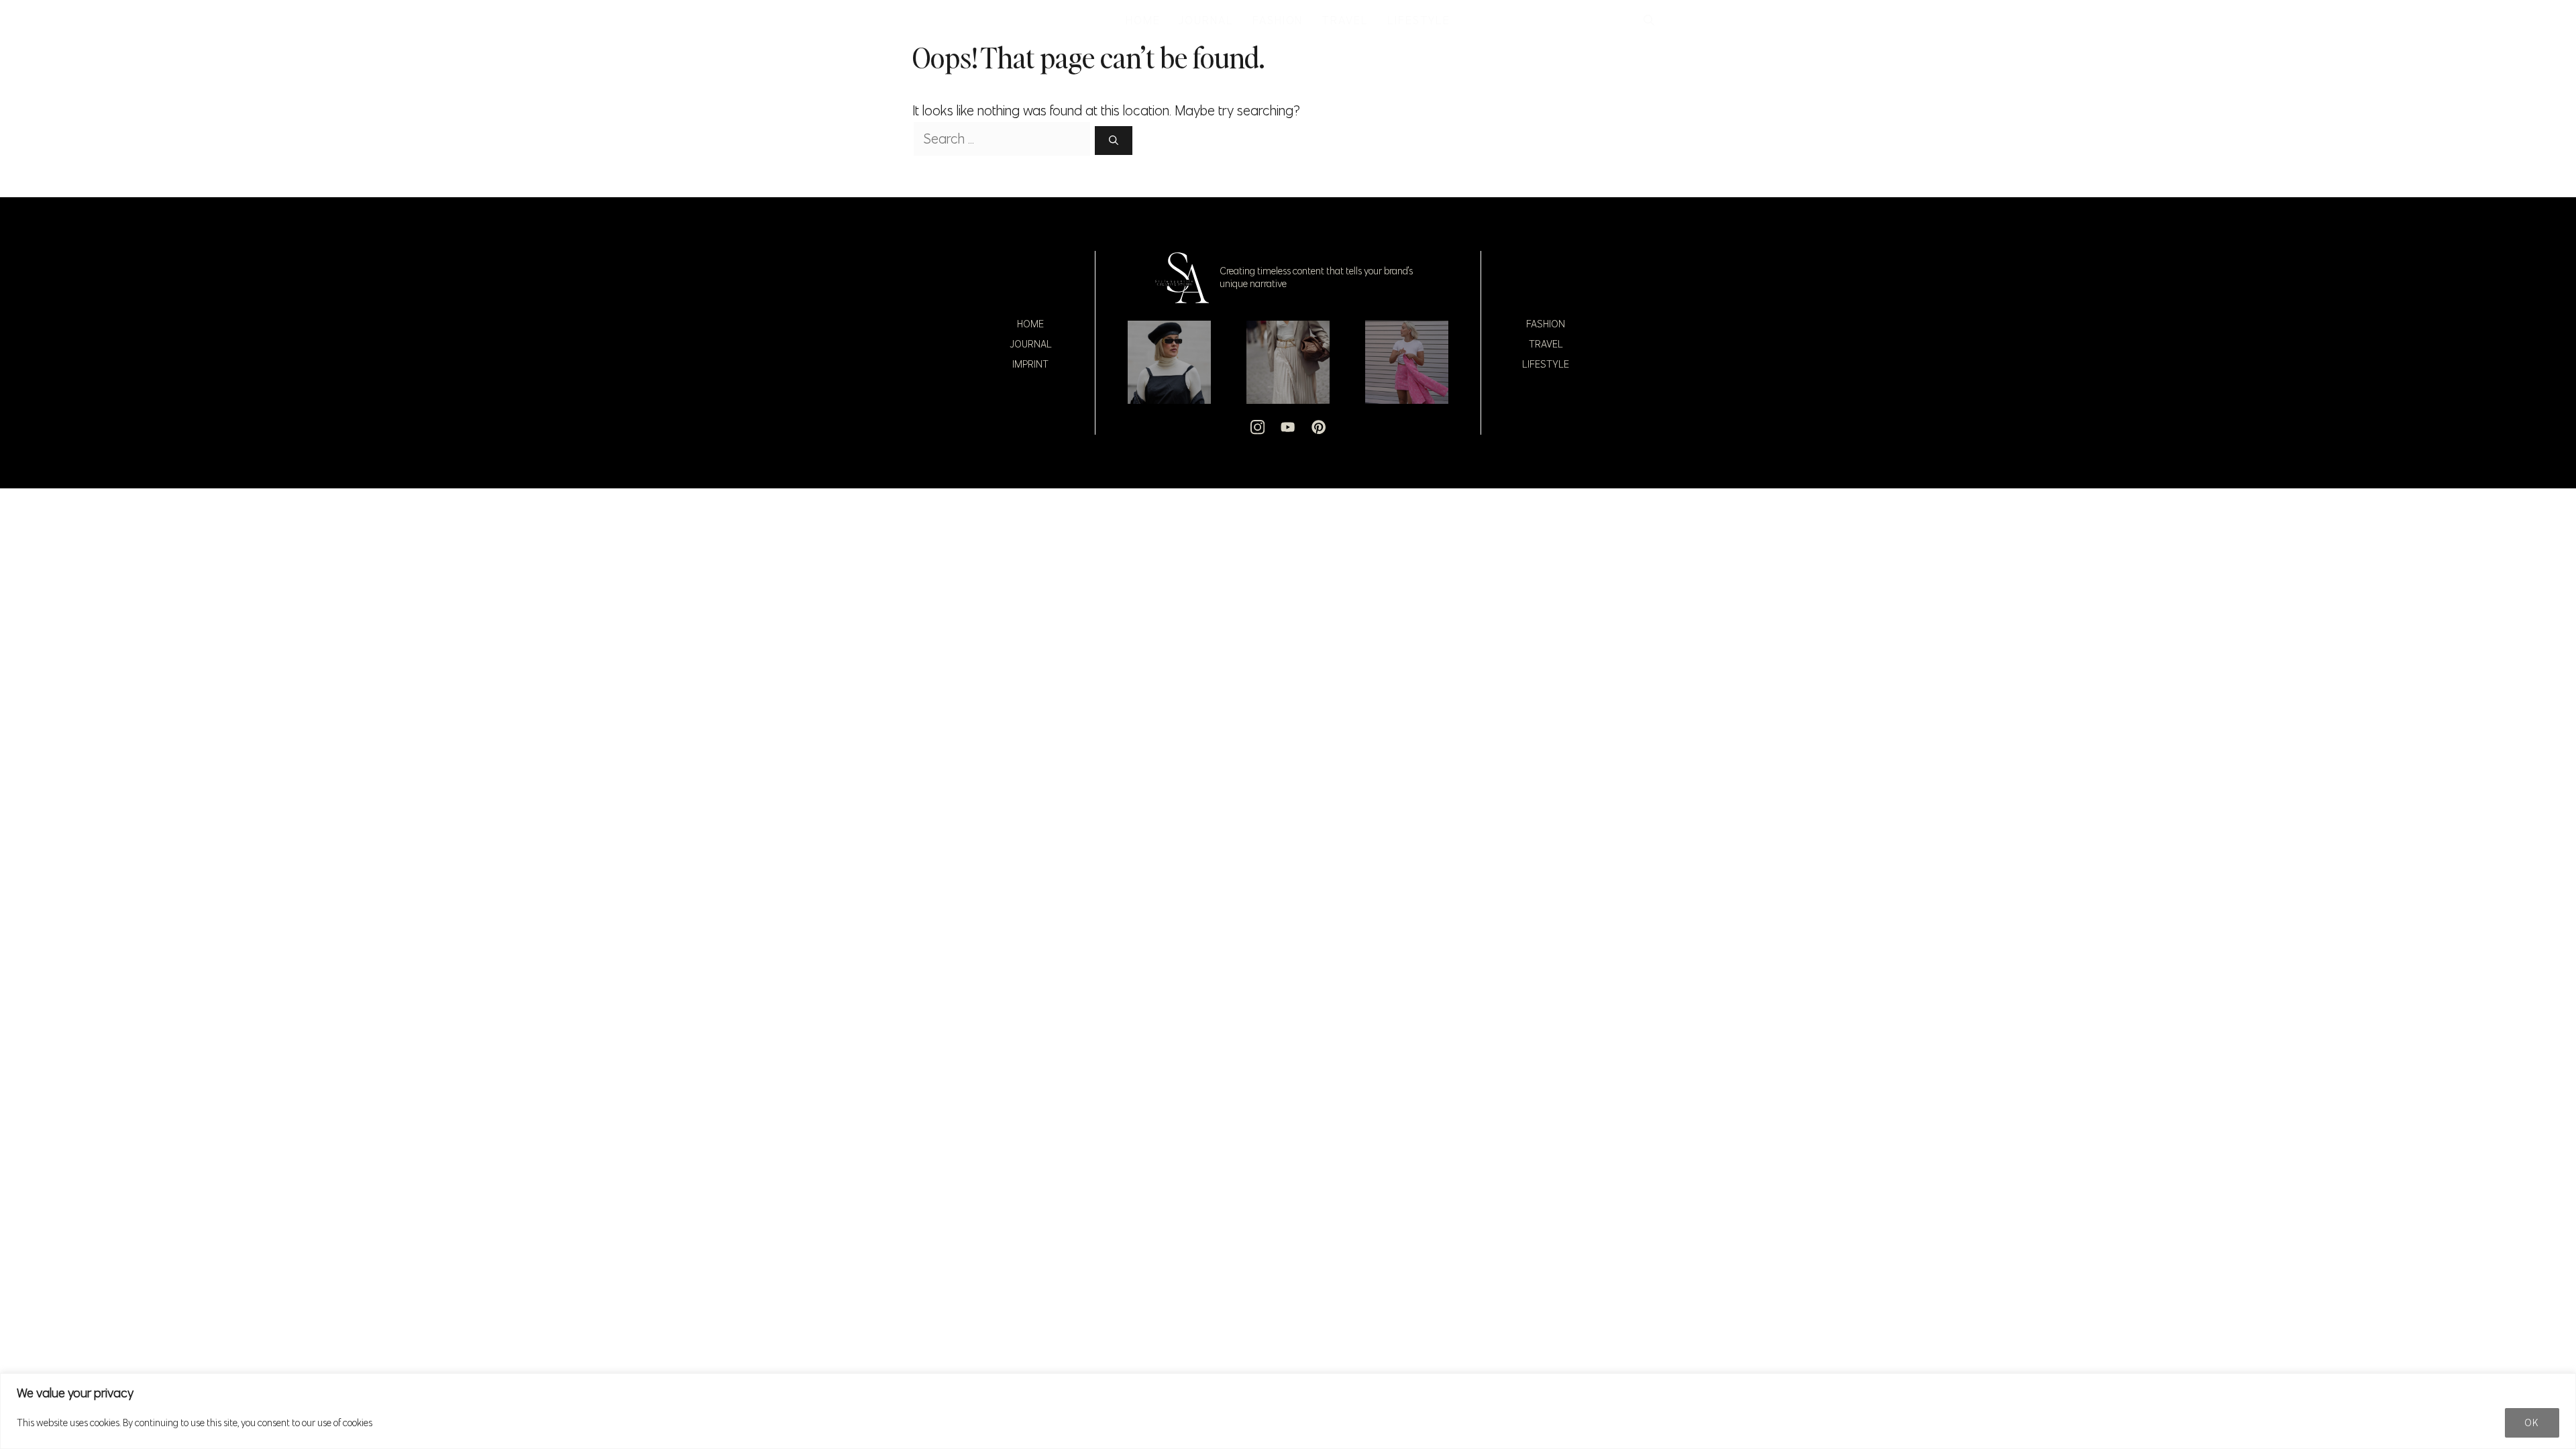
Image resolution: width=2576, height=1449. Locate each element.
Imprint (1030, 364)
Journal (1031, 344)
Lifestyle (1546, 364)
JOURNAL (1206, 20)
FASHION (1278, 20)
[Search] (1114, 141)
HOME (1143, 20)
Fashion (1546, 324)
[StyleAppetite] (927, 20)
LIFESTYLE (1419, 20)
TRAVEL (1345, 20)
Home (1030, 324)
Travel (1546, 344)
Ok (2532, 1423)
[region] (1288, 1411)
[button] (1649, 20)
